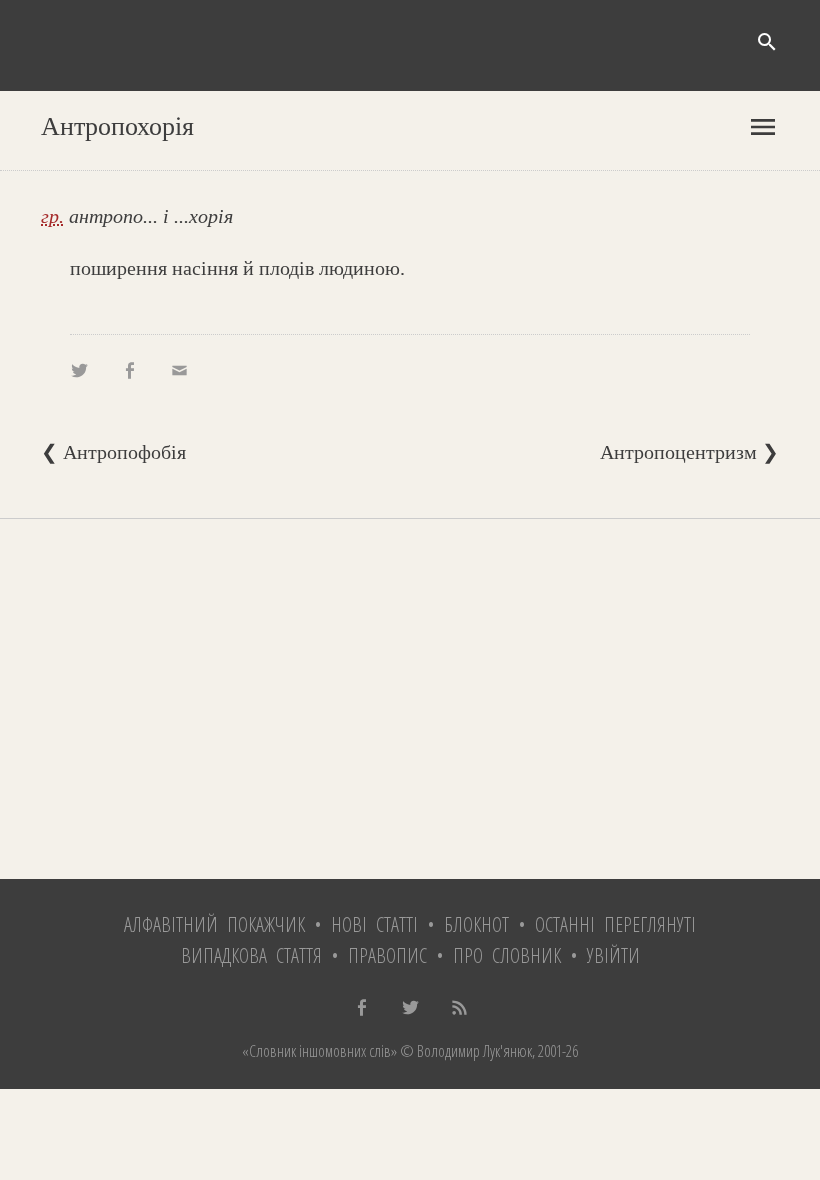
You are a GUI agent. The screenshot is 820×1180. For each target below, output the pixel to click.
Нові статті (374, 924)
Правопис (387, 955)
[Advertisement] (410, 699)
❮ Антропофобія (113, 452)
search (767, 42)
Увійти (613, 955)
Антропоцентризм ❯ (689, 452)
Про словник (507, 955)
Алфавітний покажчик (214, 924)
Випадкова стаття (251, 955)
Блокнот (476, 924)
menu (763, 127)
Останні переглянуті (615, 924)
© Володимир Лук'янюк (464, 1051)
